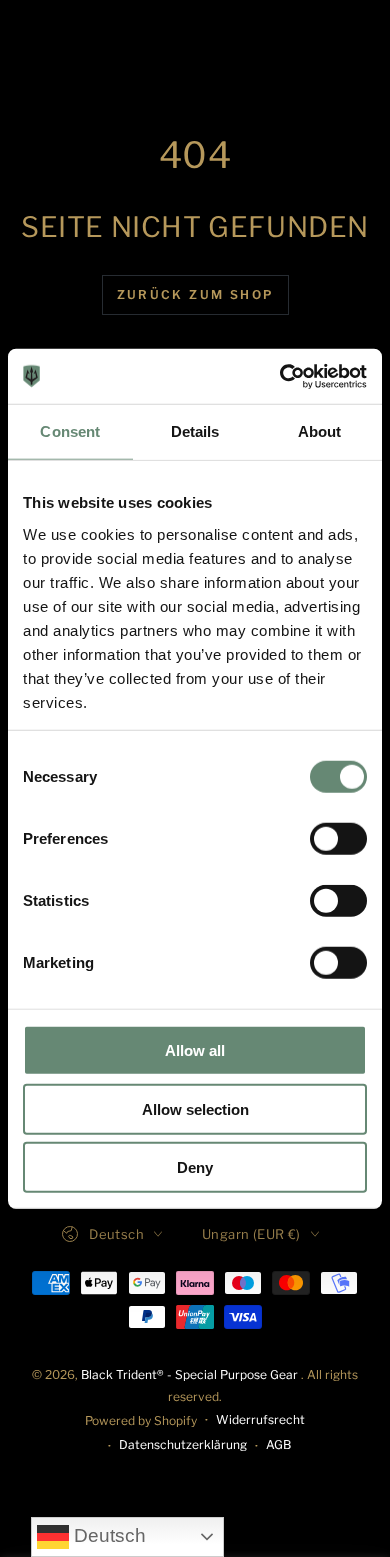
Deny (195, 1167)
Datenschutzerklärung (183, 1444)
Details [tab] (195, 431)
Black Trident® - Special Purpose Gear (191, 1374)
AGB (278, 1444)
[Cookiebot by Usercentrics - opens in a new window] (280, 376)
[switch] (338, 839)
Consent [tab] (70, 431)
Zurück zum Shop (195, 294)
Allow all (195, 1050)
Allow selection (195, 1108)
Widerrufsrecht (260, 1419)
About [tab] (320, 431)
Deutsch (107, 1535)
